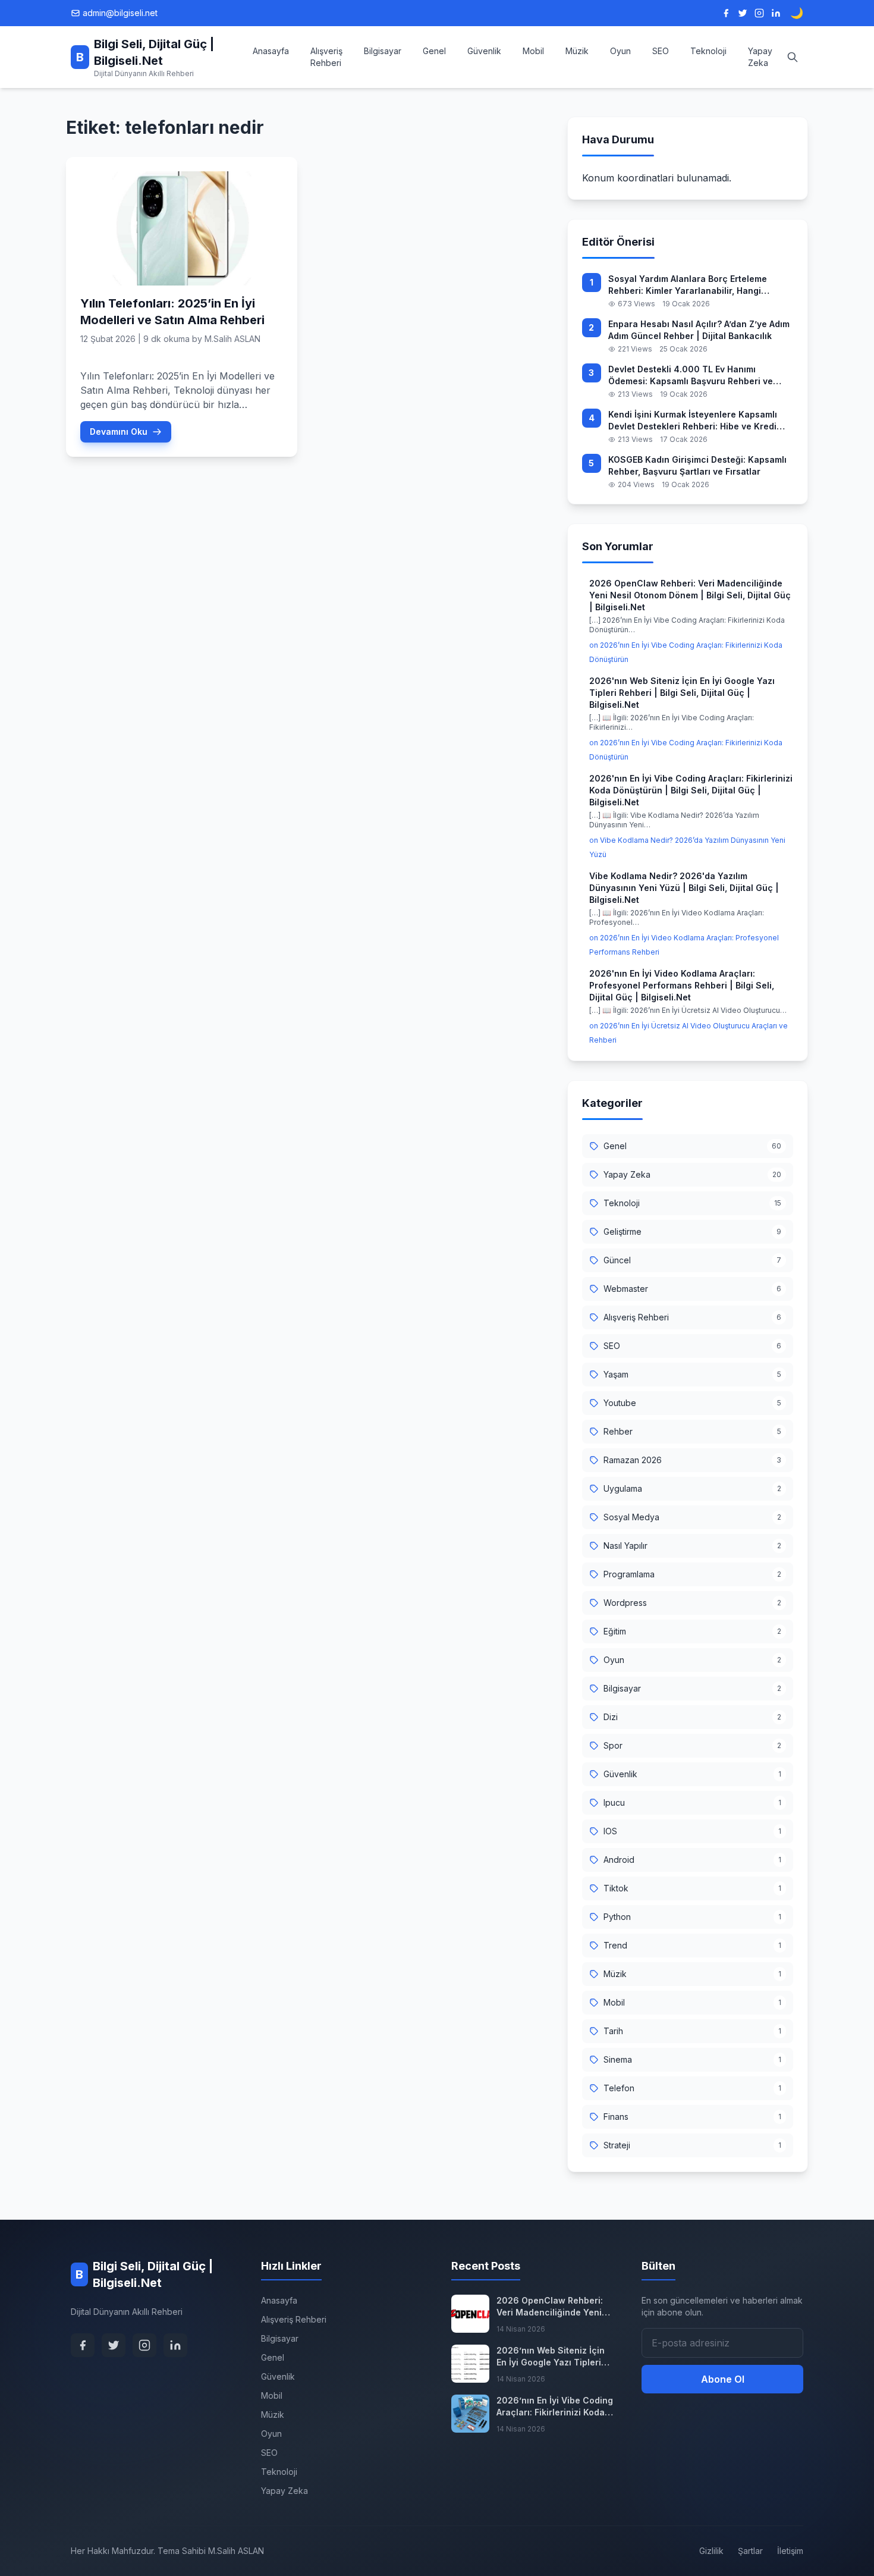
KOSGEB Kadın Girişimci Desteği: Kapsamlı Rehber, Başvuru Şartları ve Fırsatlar (697, 465)
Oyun (620, 51)
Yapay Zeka (760, 57)
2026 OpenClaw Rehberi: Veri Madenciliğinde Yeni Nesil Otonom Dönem (550, 2307)
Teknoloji (708, 51)
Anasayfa (271, 51)
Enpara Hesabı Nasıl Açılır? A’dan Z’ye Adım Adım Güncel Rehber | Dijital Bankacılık (699, 330)
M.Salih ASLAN (232, 339)
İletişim (790, 2551)
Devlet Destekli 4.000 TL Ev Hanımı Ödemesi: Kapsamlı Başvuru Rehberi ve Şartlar (691, 376)
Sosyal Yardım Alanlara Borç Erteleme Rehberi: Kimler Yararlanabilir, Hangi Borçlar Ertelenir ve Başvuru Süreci (688, 285)
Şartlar (750, 2551)
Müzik (577, 51)
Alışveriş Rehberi (326, 57)
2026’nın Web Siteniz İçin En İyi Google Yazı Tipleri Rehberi (551, 2357)
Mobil (533, 51)
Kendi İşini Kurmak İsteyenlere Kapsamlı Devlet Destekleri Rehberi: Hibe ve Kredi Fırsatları (693, 421)
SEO (661, 51)
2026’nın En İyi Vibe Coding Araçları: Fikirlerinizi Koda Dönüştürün (555, 2407)
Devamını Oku (119, 432)
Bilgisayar (383, 51)
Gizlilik (711, 2551)
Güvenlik (484, 51)
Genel (434, 51)
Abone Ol (723, 2379)
